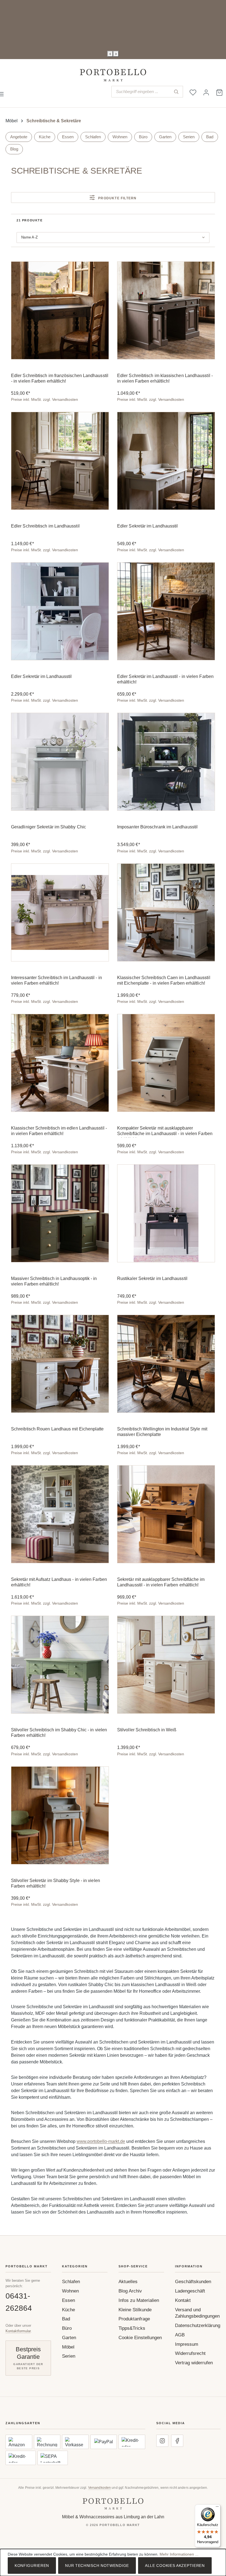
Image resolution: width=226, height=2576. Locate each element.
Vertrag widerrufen (194, 2363)
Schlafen (93, 137)
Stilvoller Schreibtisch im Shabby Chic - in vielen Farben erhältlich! (59, 1733)
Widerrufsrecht (190, 2353)
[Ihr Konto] (206, 92)
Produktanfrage (134, 2319)
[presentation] (110, 54)
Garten (165, 137)
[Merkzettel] (193, 92)
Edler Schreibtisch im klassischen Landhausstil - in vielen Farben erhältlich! (165, 378)
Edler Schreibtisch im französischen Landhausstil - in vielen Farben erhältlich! (60, 378)
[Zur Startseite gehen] (113, 75)
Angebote (19, 137)
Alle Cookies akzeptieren (175, 2566)
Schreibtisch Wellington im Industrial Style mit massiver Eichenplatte (162, 1432)
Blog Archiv (130, 2291)
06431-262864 (19, 2302)
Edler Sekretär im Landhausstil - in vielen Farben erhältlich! (165, 679)
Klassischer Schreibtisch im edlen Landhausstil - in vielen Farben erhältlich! (59, 1131)
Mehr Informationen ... (179, 2554)
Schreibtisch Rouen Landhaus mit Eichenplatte (57, 1429)
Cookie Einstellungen (140, 2338)
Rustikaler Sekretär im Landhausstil (152, 1278)
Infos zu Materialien (139, 2300)
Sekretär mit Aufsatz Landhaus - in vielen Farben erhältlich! (59, 1582)
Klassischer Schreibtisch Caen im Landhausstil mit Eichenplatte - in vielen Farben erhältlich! (164, 980)
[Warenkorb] (219, 92)
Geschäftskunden (193, 2282)
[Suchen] (176, 92)
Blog (14, 149)
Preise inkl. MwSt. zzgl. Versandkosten (45, 399)
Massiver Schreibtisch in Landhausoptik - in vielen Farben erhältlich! (54, 1281)
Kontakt (183, 2300)
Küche (45, 137)
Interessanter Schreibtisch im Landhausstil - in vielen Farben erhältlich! (57, 980)
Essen (68, 137)
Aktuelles (128, 2282)
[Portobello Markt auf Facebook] (177, 2441)
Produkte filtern (117, 198)
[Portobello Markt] (113, 2504)
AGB (180, 2335)
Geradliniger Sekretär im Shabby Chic (49, 827)
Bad (210, 137)
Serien (189, 137)
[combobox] (141, 92)
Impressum (187, 2344)
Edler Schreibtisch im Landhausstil (45, 526)
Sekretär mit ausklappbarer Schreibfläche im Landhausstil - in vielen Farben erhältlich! (161, 1582)
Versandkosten (100, 2488)
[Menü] (217, 2508)
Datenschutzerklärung (198, 2325)
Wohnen (120, 137)
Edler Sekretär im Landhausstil (147, 526)
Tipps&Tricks (132, 2328)
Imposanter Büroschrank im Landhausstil (157, 827)
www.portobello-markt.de (101, 2141)
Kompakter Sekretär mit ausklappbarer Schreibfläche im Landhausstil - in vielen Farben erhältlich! (165, 1132)
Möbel (68, 2347)
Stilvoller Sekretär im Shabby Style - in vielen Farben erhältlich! (56, 1883)
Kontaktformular (18, 2331)
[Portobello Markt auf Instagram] (162, 2441)
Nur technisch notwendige (97, 2566)
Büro (143, 137)
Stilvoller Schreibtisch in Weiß (147, 1730)
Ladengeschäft (190, 2291)
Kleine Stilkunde (135, 2310)
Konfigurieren (32, 2566)
